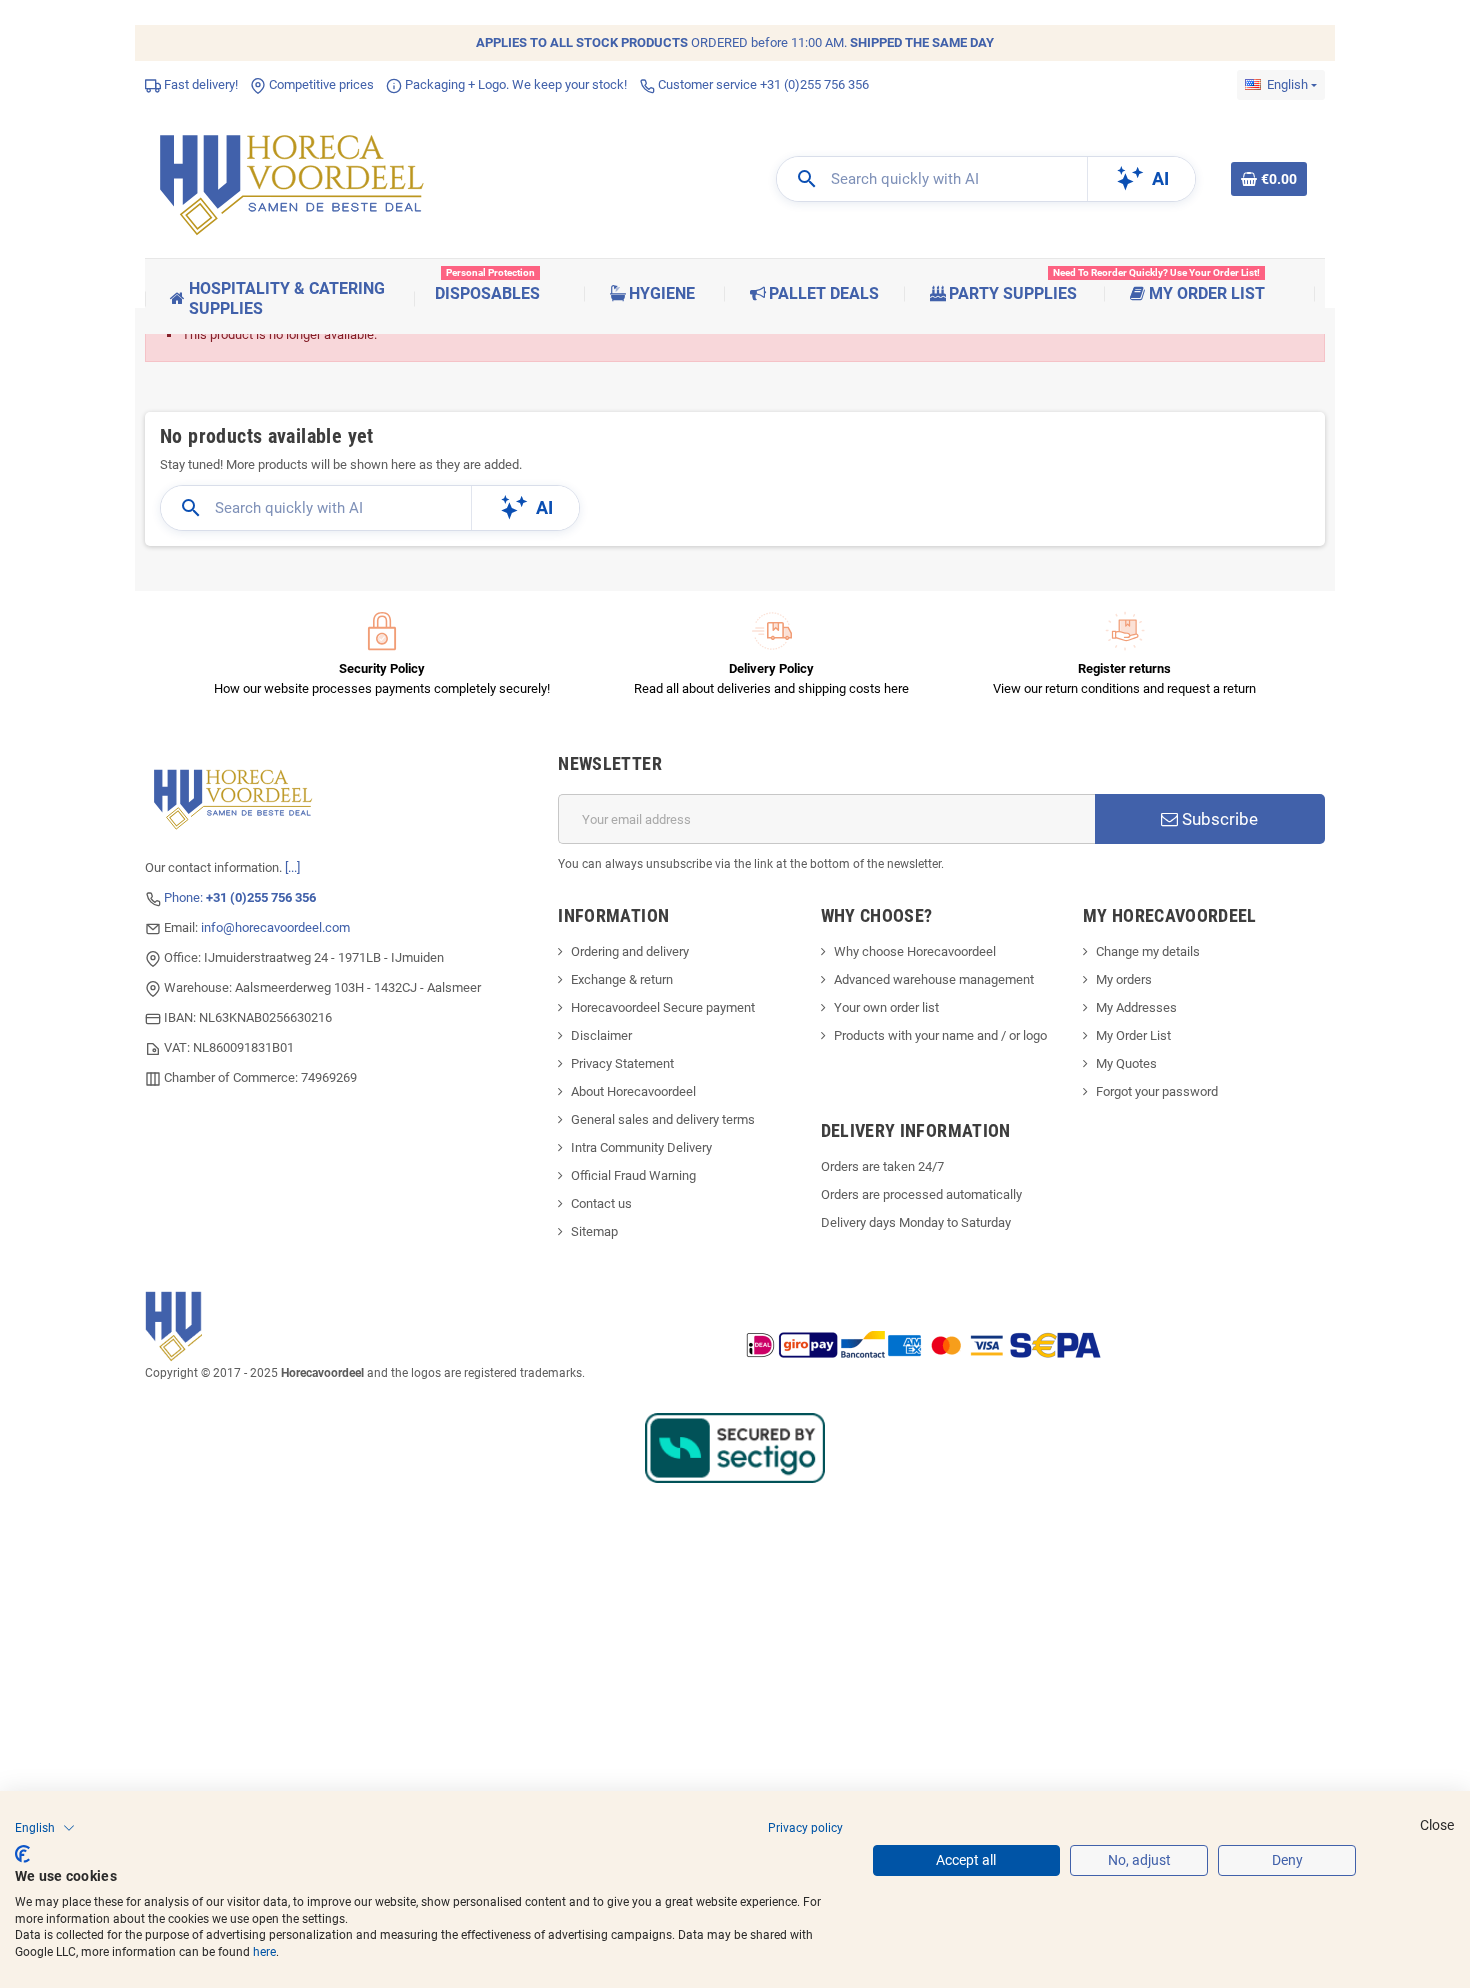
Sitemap (594, 1231)
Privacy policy (805, 1828)
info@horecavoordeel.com (275, 927)
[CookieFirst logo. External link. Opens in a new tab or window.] (22, 1854)
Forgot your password (1157, 1091)
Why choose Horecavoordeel (915, 951)
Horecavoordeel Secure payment (663, 1007)
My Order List (1133, 1035)
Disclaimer (601, 1035)
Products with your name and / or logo (940, 1035)
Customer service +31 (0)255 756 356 (762, 84)
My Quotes (1126, 1063)
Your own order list (886, 1007)
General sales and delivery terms (663, 1119)
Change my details (1148, 951)
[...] (292, 867)
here (264, 1952)
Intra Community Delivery (641, 1147)
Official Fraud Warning (633, 1175)
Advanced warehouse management (934, 979)
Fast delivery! (199, 84)
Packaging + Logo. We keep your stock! (514, 84)
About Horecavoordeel (633, 1091)
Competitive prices (320, 84)
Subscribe (1218, 819)
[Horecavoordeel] (295, 178)
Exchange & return (622, 979)
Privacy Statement (622, 1063)
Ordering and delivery (630, 951)
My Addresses (1136, 1007)
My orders (1124, 979)
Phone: (240, 897)
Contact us (601, 1203)
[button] (45, 1828)
